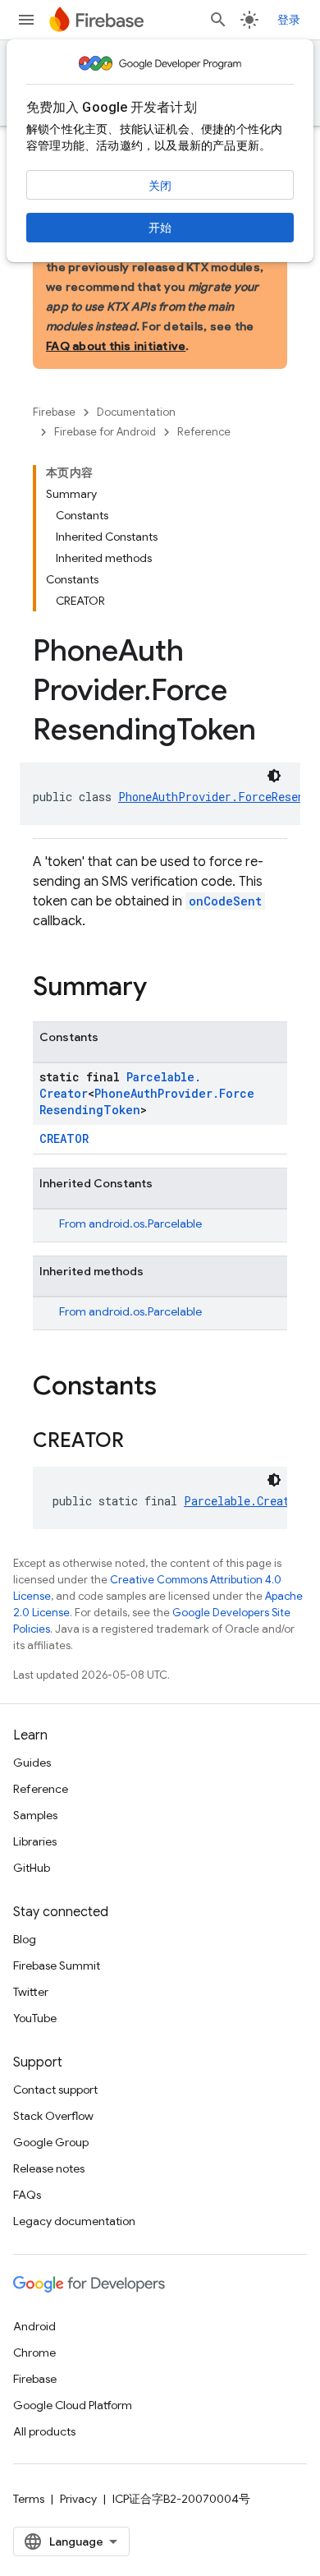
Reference (204, 432)
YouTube (35, 2018)
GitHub (32, 1868)
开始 (160, 228)
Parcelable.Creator (243, 1501)
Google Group (51, 2142)
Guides (32, 1763)
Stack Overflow (53, 2116)
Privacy (78, 2499)
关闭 (160, 186)
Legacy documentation (74, 2221)
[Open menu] (26, 20)
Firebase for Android (105, 432)
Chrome (34, 2353)
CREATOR (64, 1138)
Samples (35, 1815)
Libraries (35, 1841)
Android (34, 2326)
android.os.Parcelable (145, 1223)
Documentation (136, 412)
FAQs (27, 2195)
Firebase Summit (57, 1965)
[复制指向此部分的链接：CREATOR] (140, 1442)
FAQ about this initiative (116, 346)
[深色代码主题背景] (274, 776)
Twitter (31, 1992)
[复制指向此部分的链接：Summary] (163, 988)
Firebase (54, 412)
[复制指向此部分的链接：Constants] (173, 1388)
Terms (29, 2499)
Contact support (55, 2090)
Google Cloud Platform (73, 2405)
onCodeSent (225, 901)
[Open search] (218, 20)
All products (44, 2431)
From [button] (130, 1223)
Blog (25, 1939)
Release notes (49, 2168)
